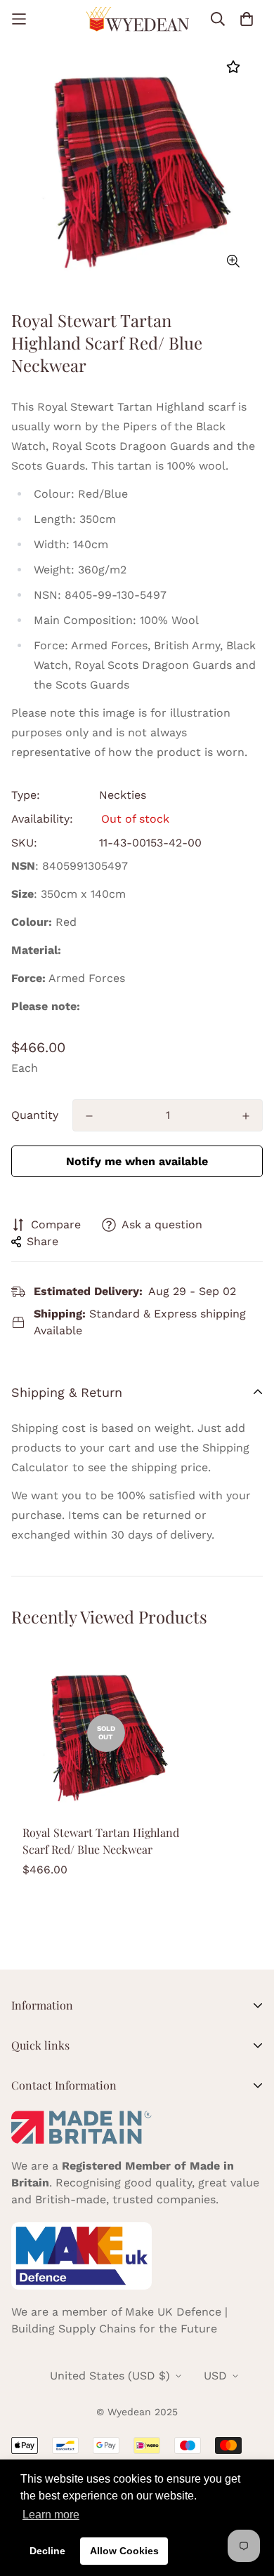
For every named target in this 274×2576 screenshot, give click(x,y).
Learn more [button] (51, 2515)
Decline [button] (47, 2551)
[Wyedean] (137, 19)
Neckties (123, 795)
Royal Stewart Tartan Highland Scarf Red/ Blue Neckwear (101, 1841)
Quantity (35, 1115)
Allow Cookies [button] (124, 2551)
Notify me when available (137, 1161)
